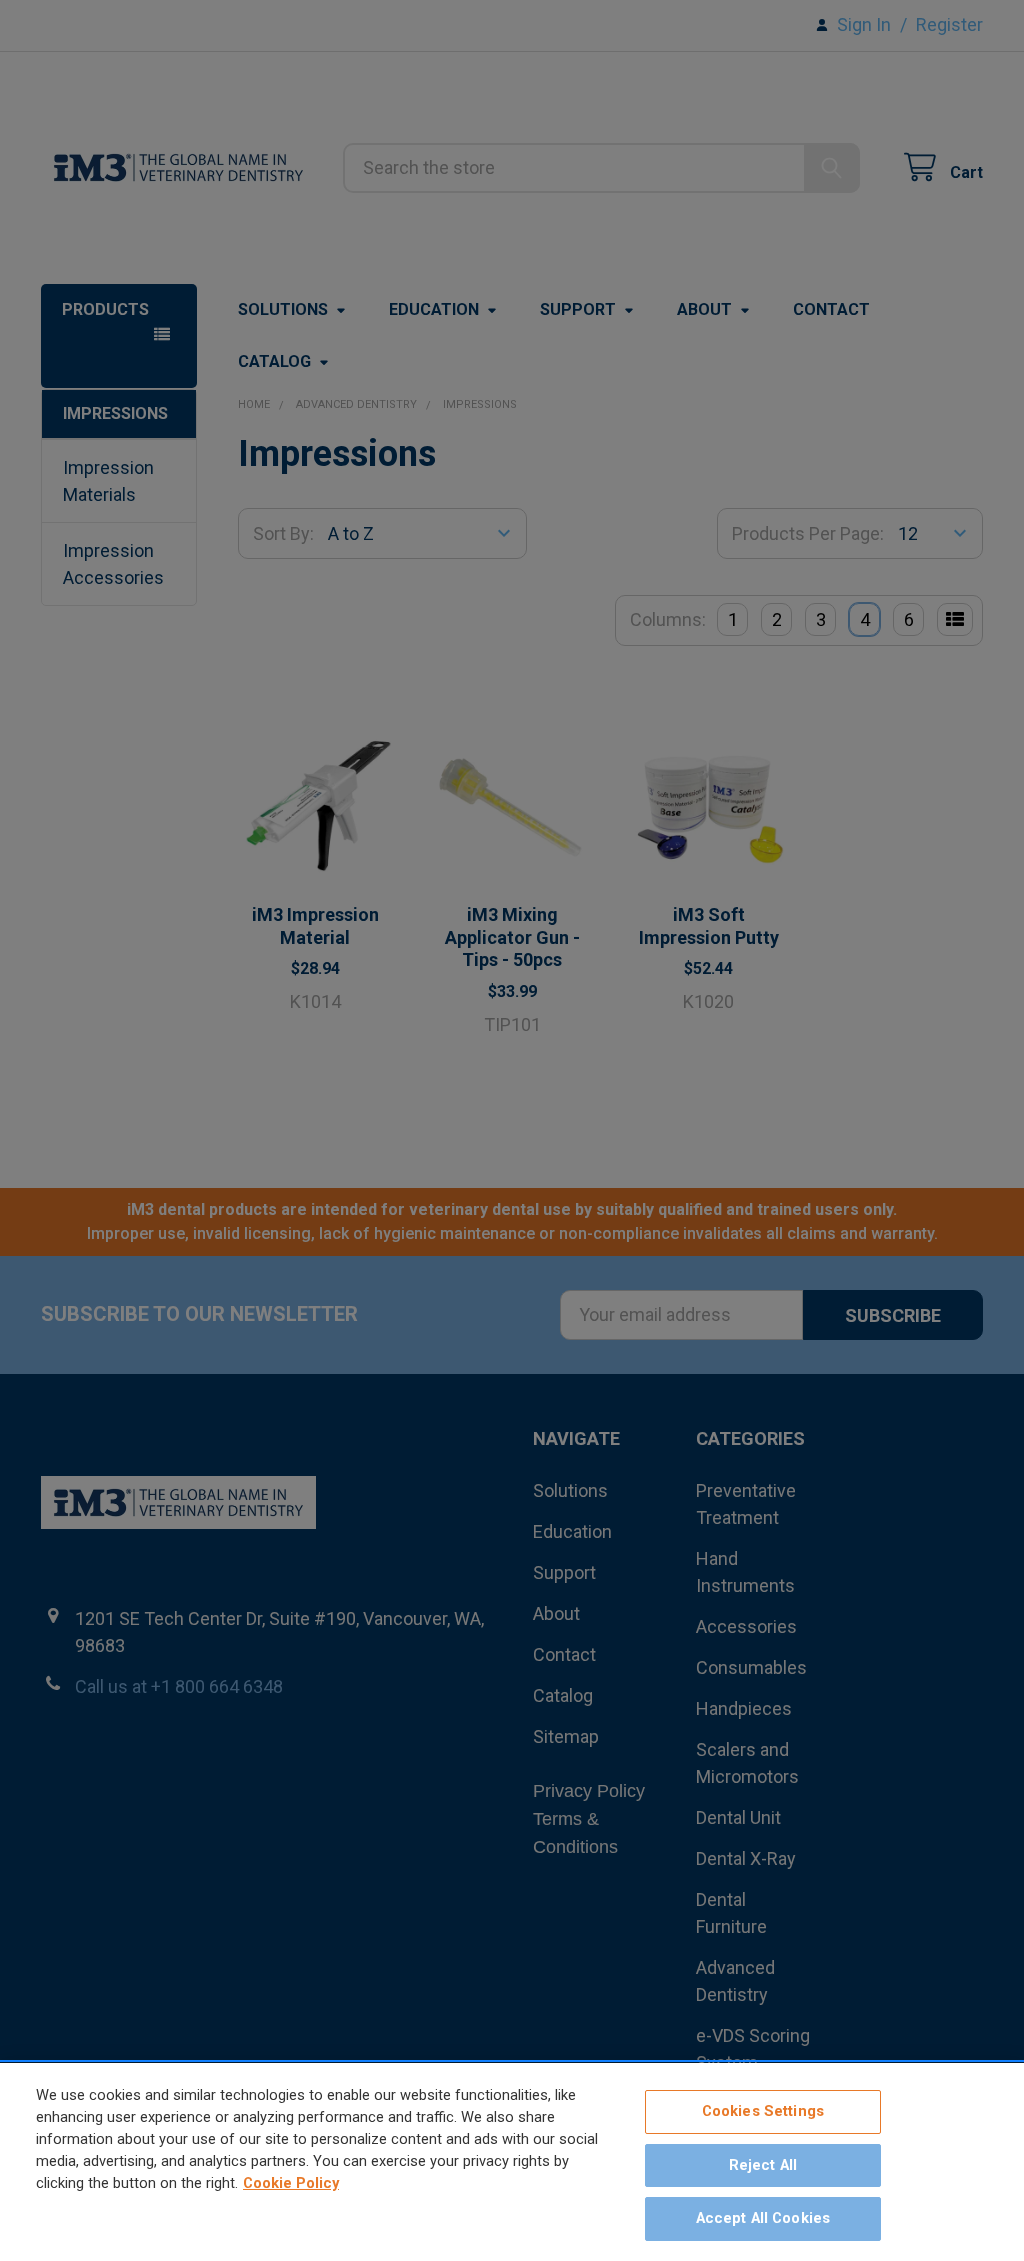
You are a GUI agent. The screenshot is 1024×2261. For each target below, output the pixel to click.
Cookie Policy (291, 2183)
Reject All (763, 2165)
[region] (512, 2162)
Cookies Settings (763, 2111)
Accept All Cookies (763, 2218)
